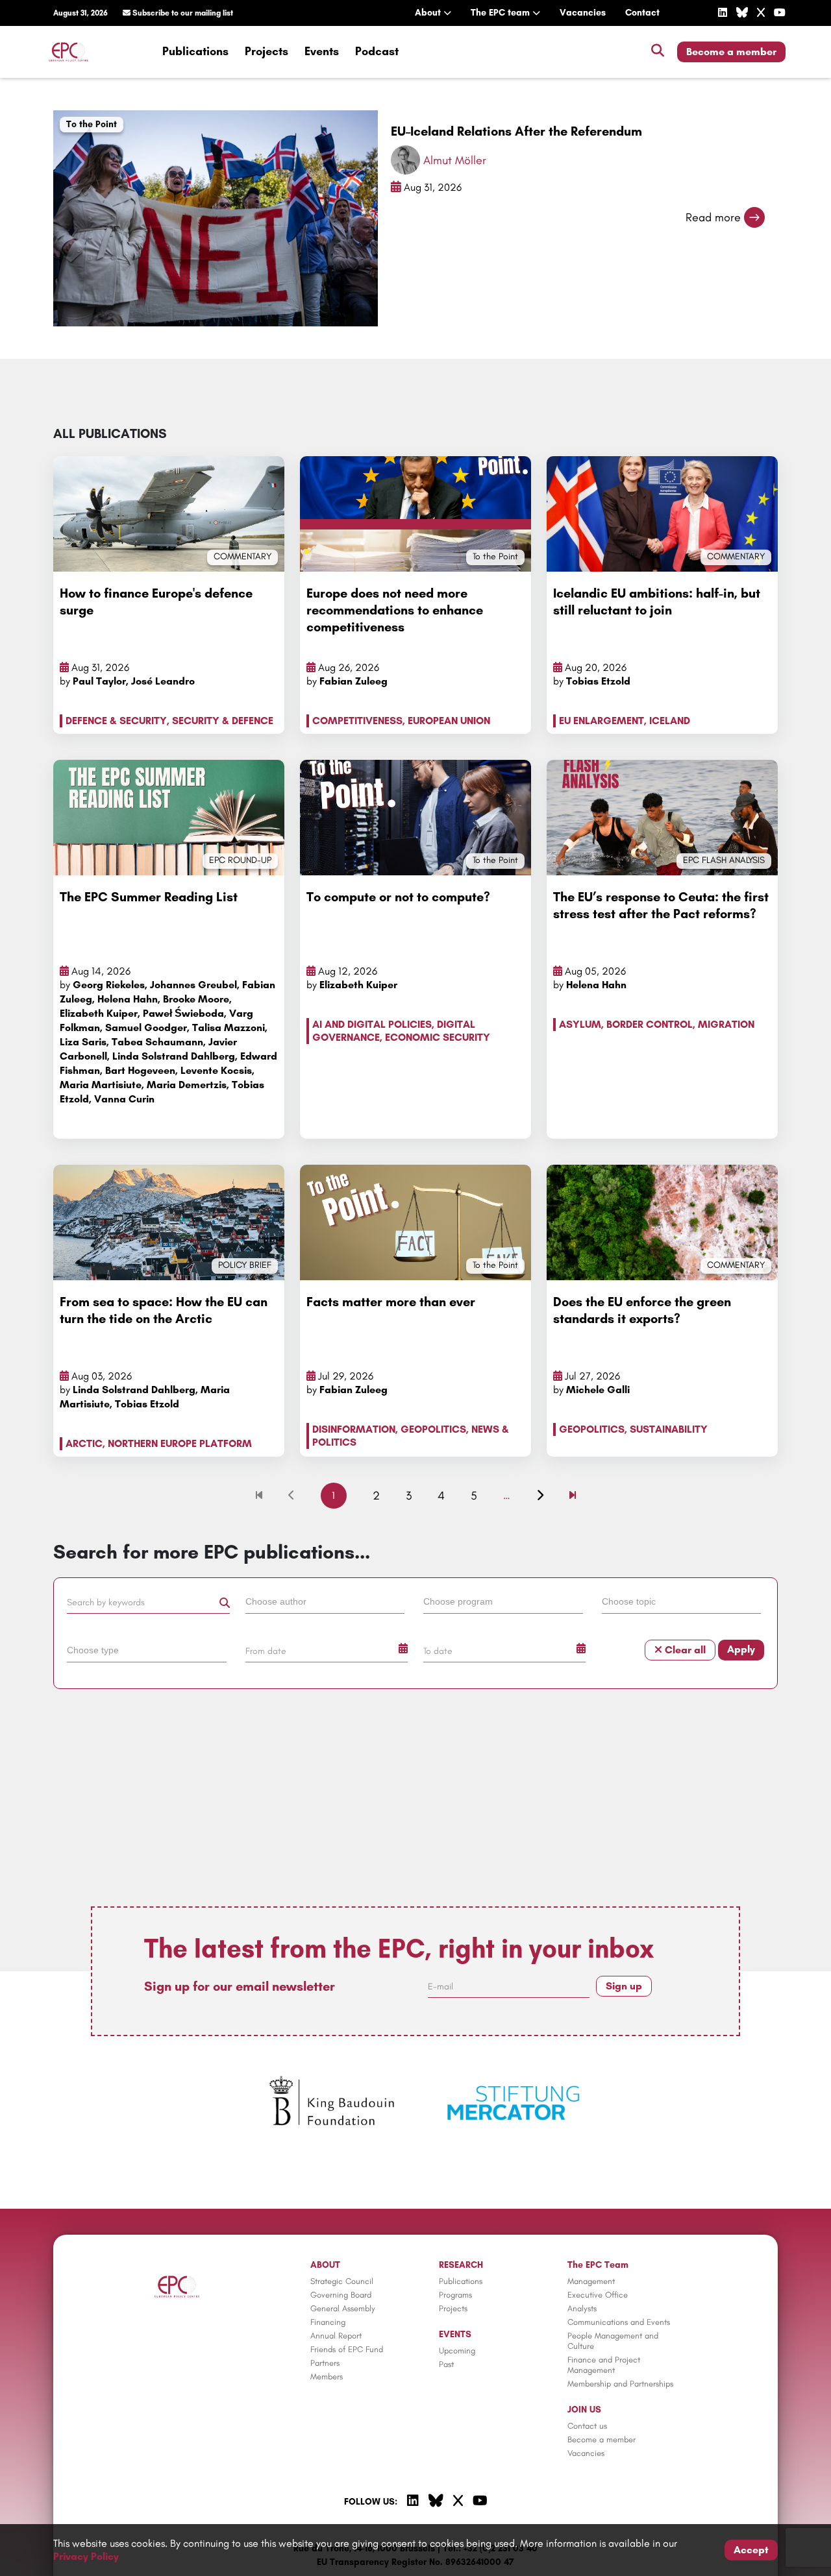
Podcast (377, 51)
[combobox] (327, 1604)
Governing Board (341, 2295)
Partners (325, 2363)
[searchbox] (325, 1601)
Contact (642, 13)
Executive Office (598, 2295)
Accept (751, 2550)
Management (591, 2281)
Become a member (731, 52)
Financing (328, 2322)
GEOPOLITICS (433, 1429)
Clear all (684, 1650)
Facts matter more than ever (391, 1302)
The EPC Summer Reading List (149, 897)
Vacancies (583, 13)
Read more (713, 217)
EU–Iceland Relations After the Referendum (516, 131)
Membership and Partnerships (620, 2384)
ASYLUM (580, 1024)
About (429, 13)
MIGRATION (726, 1024)
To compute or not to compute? (398, 897)
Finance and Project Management (604, 2365)
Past (446, 2364)
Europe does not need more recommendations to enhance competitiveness (395, 610)
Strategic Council (342, 2281)
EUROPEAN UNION (449, 721)
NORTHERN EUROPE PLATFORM (180, 1443)
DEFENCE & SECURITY (116, 721)
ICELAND (670, 721)
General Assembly (343, 2308)
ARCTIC (84, 1443)
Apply (741, 1649)
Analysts (582, 2308)
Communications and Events (619, 2322)
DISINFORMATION (354, 1429)
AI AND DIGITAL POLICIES (372, 1024)
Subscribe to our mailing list (182, 13)
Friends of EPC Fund (347, 2349)
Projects (267, 51)
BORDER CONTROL (650, 1024)
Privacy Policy (86, 2556)
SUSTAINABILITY (669, 1429)
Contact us (587, 2426)
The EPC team (502, 13)
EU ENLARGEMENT (602, 721)
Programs (455, 2295)
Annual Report (336, 2336)
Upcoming (457, 2351)
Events (322, 51)
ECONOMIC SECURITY (438, 1037)
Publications (195, 51)
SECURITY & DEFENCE (223, 721)
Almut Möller (455, 160)
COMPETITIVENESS (357, 721)
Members (327, 2376)
